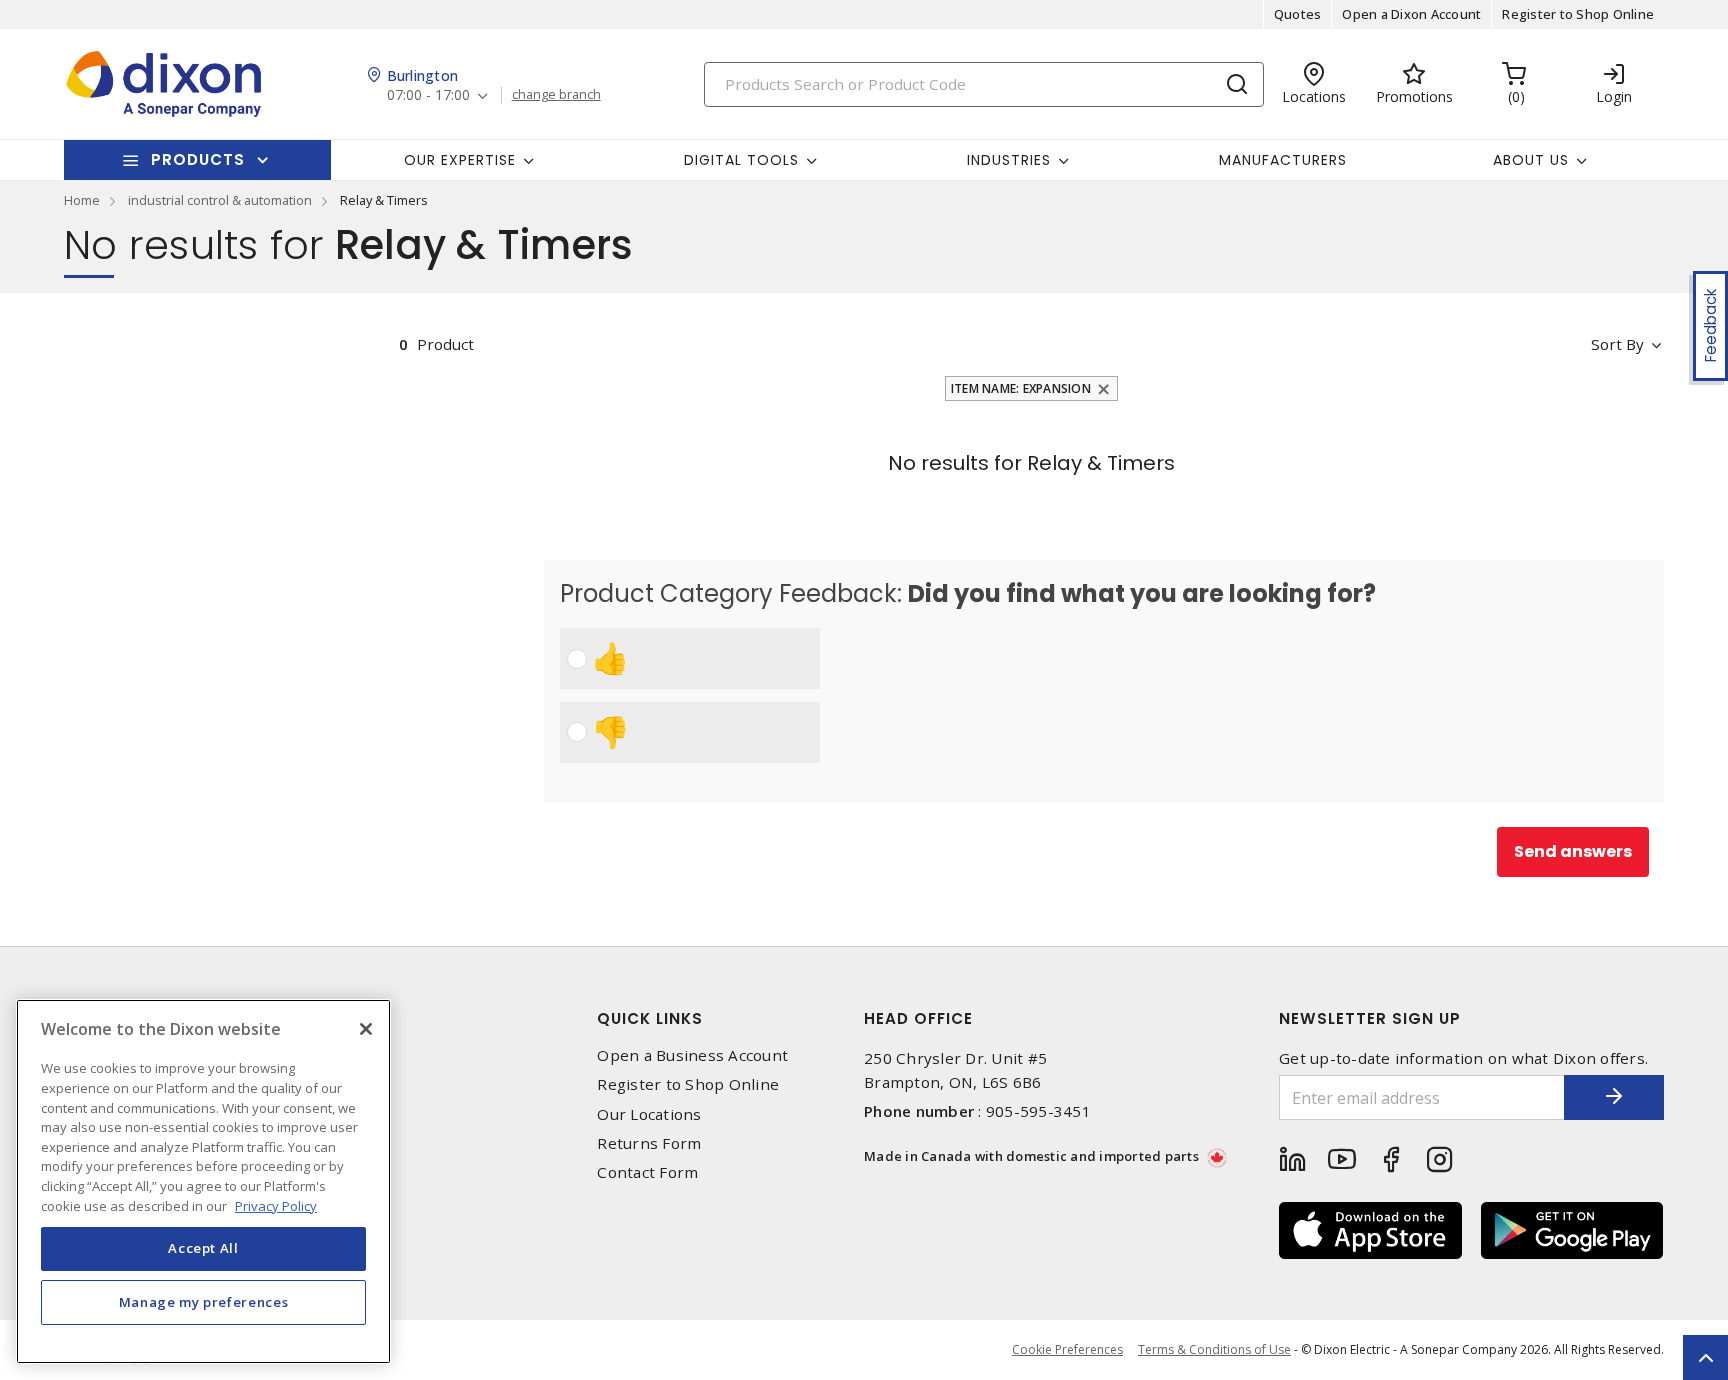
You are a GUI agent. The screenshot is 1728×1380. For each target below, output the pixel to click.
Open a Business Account (692, 1055)
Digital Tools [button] (741, 160)
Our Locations (649, 1114)
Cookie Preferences (1067, 1350)
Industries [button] (1009, 160)
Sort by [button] (1617, 344)
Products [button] (198, 159)
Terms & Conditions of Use (1214, 1349)
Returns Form (649, 1143)
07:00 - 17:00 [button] (428, 95)
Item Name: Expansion (1021, 388)
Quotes (1298, 14)
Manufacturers (1283, 160)
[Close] (366, 1029)
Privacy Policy (276, 1205)
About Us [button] (1531, 160)
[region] (203, 1181)
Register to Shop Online (1578, 14)
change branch (556, 95)
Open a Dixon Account (1411, 14)
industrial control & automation (220, 200)
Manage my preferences (204, 1302)
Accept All (203, 1248)
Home (82, 200)
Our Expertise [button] (460, 160)
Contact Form (647, 1172)
